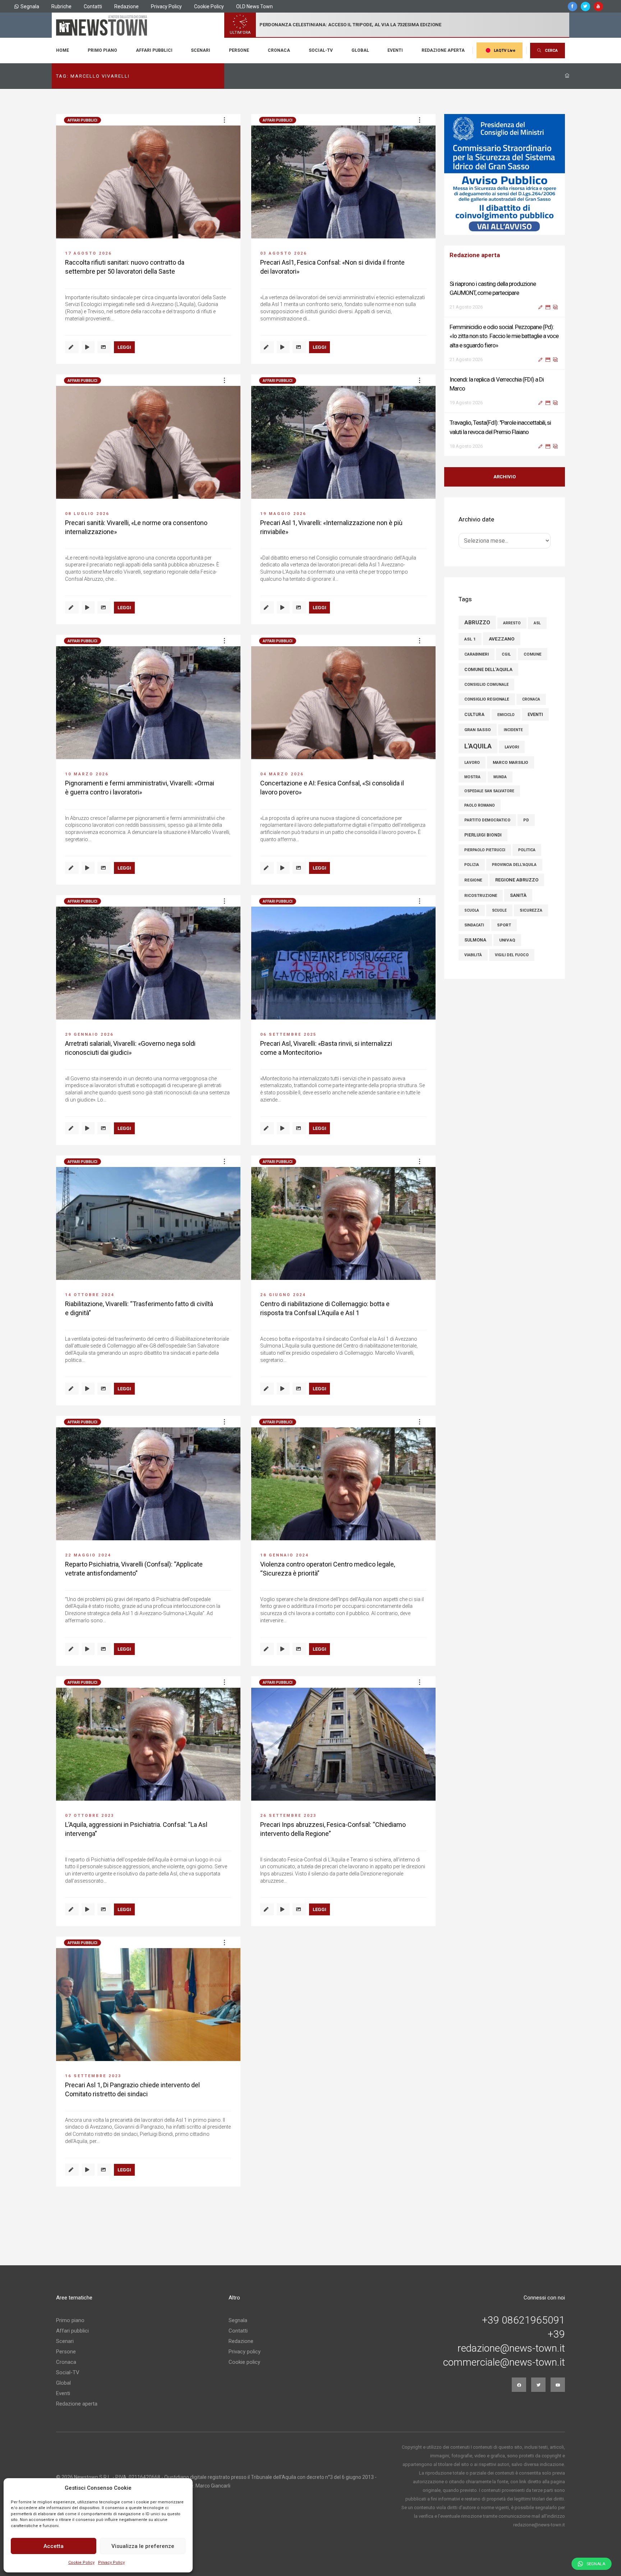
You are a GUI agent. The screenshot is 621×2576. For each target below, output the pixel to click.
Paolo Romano (480, 805)
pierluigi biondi (483, 835)
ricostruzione (481, 896)
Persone (239, 50)
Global (360, 50)
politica (527, 850)
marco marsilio (510, 762)
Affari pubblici (154, 50)
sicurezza (531, 910)
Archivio (505, 477)
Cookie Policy (81, 2563)
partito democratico (487, 820)
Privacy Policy (111, 2563)
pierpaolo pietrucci (485, 850)
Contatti (93, 6)
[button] (224, 120)
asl (537, 623)
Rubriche (61, 6)
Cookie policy (244, 2362)
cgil (506, 654)
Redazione (126, 6)
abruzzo (477, 623)
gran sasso (478, 730)
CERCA (551, 51)
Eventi (395, 50)
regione (473, 880)
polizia (472, 865)
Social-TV (321, 50)
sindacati (474, 925)
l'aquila (478, 746)
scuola (472, 910)
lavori (512, 747)
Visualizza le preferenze (143, 2546)
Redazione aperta (443, 50)
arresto (512, 623)
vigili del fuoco (512, 955)
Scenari (201, 50)
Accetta (54, 2546)
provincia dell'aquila (514, 865)
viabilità (473, 955)
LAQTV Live (505, 51)
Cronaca (279, 50)
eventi (535, 714)
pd (526, 820)
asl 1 (470, 639)
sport (504, 925)
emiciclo (506, 715)
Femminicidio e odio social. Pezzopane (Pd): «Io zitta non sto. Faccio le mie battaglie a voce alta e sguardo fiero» (504, 293)
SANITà (518, 895)
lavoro (472, 763)
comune (533, 654)
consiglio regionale (487, 699)
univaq (507, 940)
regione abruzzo (517, 880)
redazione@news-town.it (511, 2348)
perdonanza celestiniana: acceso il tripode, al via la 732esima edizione (350, 25)
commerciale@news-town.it (504, 2362)
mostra (472, 777)
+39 (556, 2334)
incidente (513, 730)
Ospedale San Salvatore (489, 791)
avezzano (502, 639)
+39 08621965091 (523, 2320)
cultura (474, 715)
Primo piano (102, 50)
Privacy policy (245, 2352)
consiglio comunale (486, 685)
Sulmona (475, 940)
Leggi (124, 347)
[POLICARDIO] (505, 174)
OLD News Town (254, 6)
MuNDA (500, 777)
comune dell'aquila (488, 669)
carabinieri (477, 654)
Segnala (30, 6)
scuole (499, 910)
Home (63, 50)
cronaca (531, 699)
